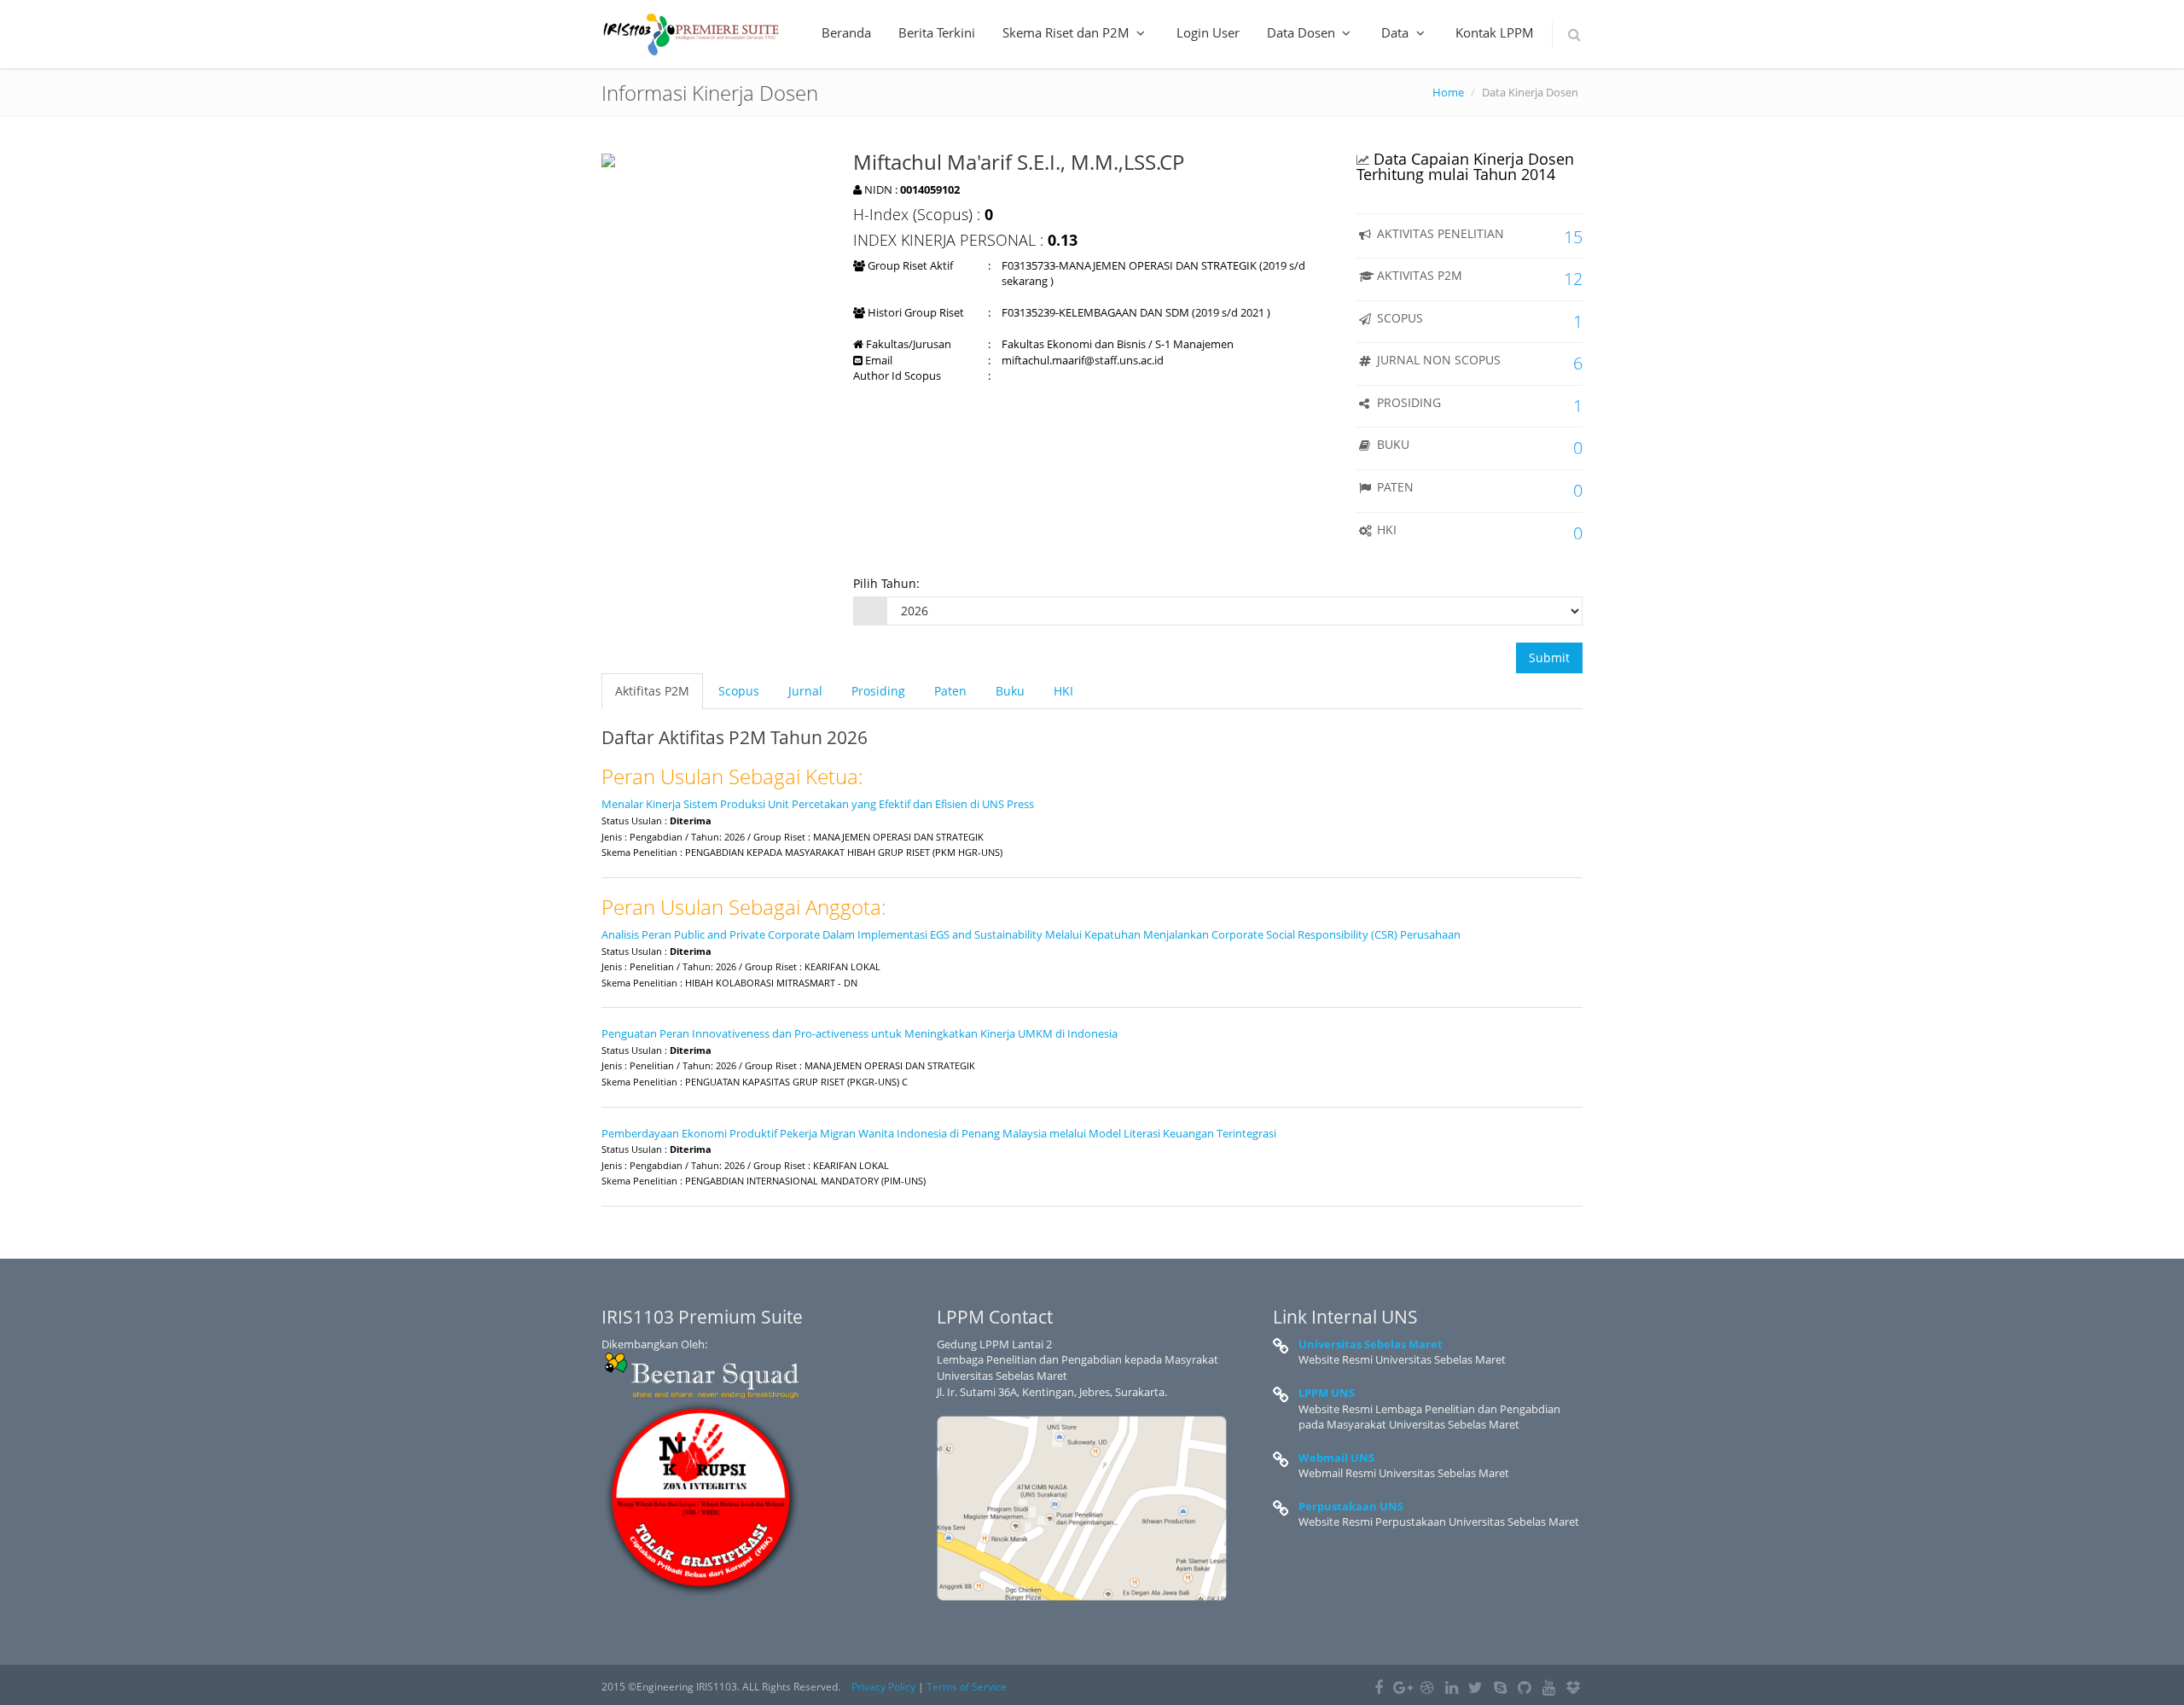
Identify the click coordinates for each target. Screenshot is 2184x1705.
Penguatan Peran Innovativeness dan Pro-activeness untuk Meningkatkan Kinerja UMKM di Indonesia (860, 1033)
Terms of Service (967, 1687)
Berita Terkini (937, 32)
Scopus (739, 691)
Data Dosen (1303, 32)
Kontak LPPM (1495, 32)
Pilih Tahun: (886, 583)
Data (1397, 32)
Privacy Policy (883, 1687)
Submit (1549, 658)
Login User (1208, 32)
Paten (950, 691)
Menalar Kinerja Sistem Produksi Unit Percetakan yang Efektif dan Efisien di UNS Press (818, 804)
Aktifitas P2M (652, 691)
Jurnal (805, 691)
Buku (1010, 691)
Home (1448, 92)
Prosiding (878, 691)
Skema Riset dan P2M (1068, 32)
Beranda (846, 32)
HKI (1063, 691)
